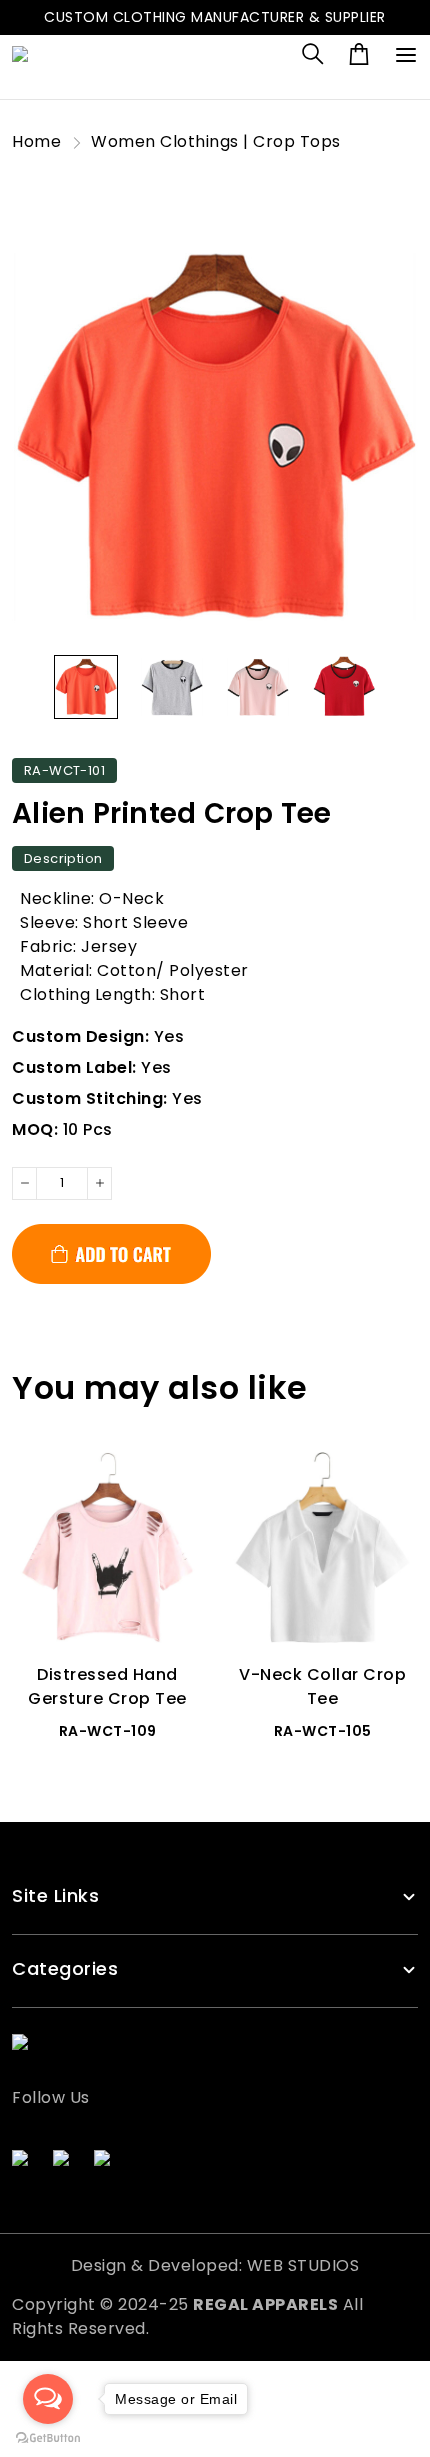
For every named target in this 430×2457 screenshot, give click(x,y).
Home (36, 141)
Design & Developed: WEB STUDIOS (215, 2265)
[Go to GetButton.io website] (48, 2437)
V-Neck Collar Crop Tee (322, 1686)
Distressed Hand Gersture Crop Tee (107, 1686)
